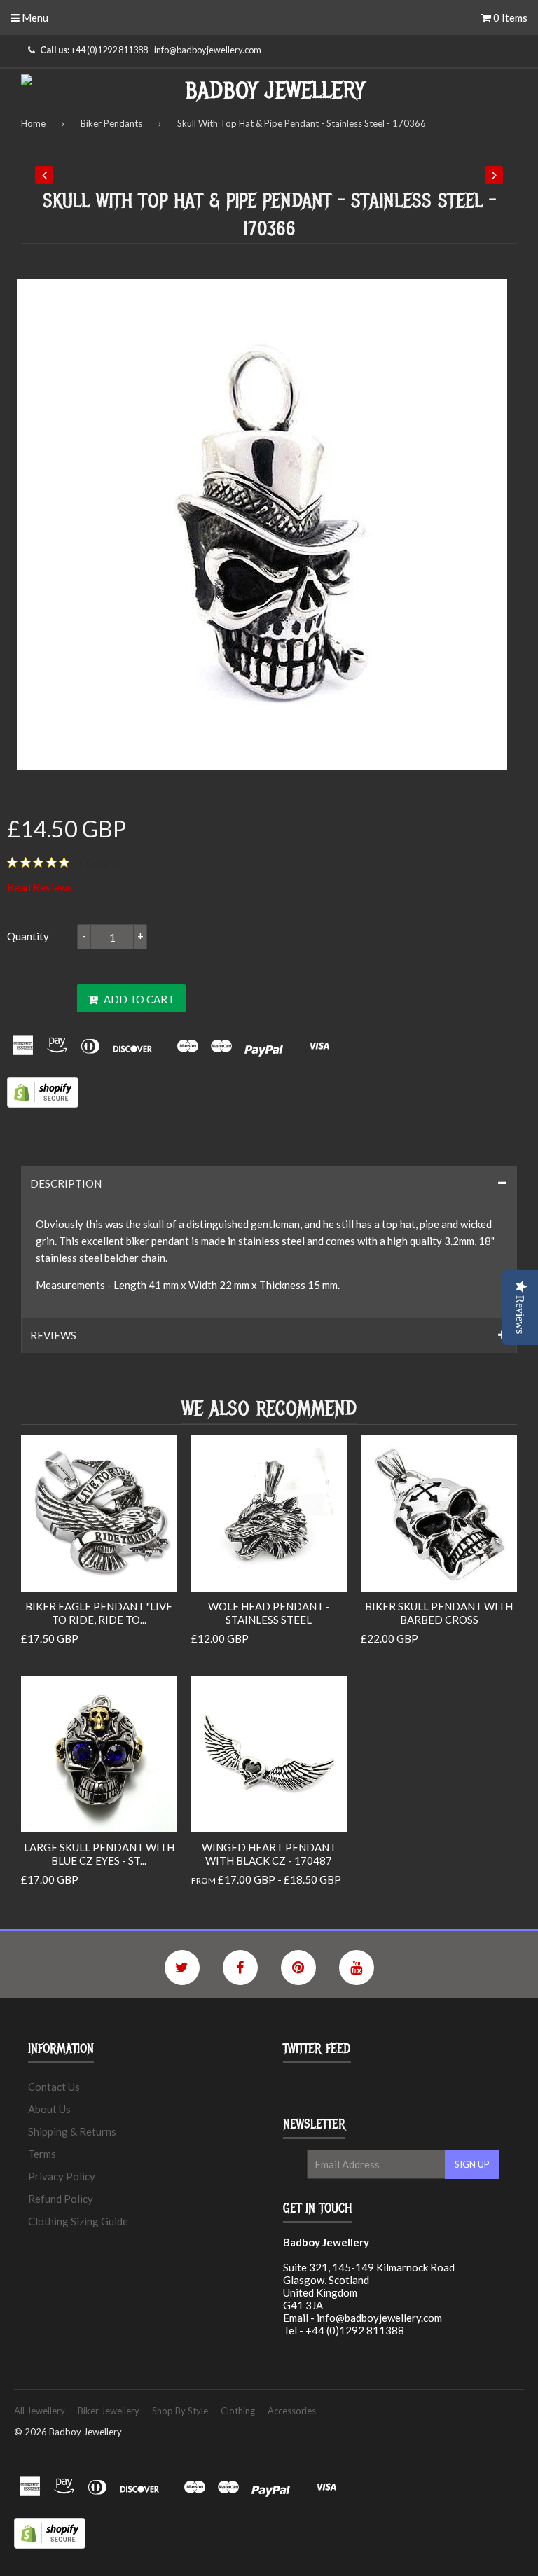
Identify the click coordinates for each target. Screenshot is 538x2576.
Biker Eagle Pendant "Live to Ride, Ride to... (99, 1613)
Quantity (28, 936)
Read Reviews (40, 887)
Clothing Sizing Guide (78, 2221)
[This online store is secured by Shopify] (43, 1103)
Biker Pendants (111, 123)
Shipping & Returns (72, 2131)
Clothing (238, 2411)
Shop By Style (180, 2411)
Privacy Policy (62, 2176)
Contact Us (54, 2087)
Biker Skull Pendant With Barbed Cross (439, 1613)
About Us (49, 2109)
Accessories (292, 2411)
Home (33, 123)
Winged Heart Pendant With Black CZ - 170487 (269, 1854)
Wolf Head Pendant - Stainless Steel (269, 1613)
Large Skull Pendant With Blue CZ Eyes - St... (99, 1854)
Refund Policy (61, 2199)
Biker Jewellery (109, 2411)
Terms (42, 2154)
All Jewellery (40, 2411)
